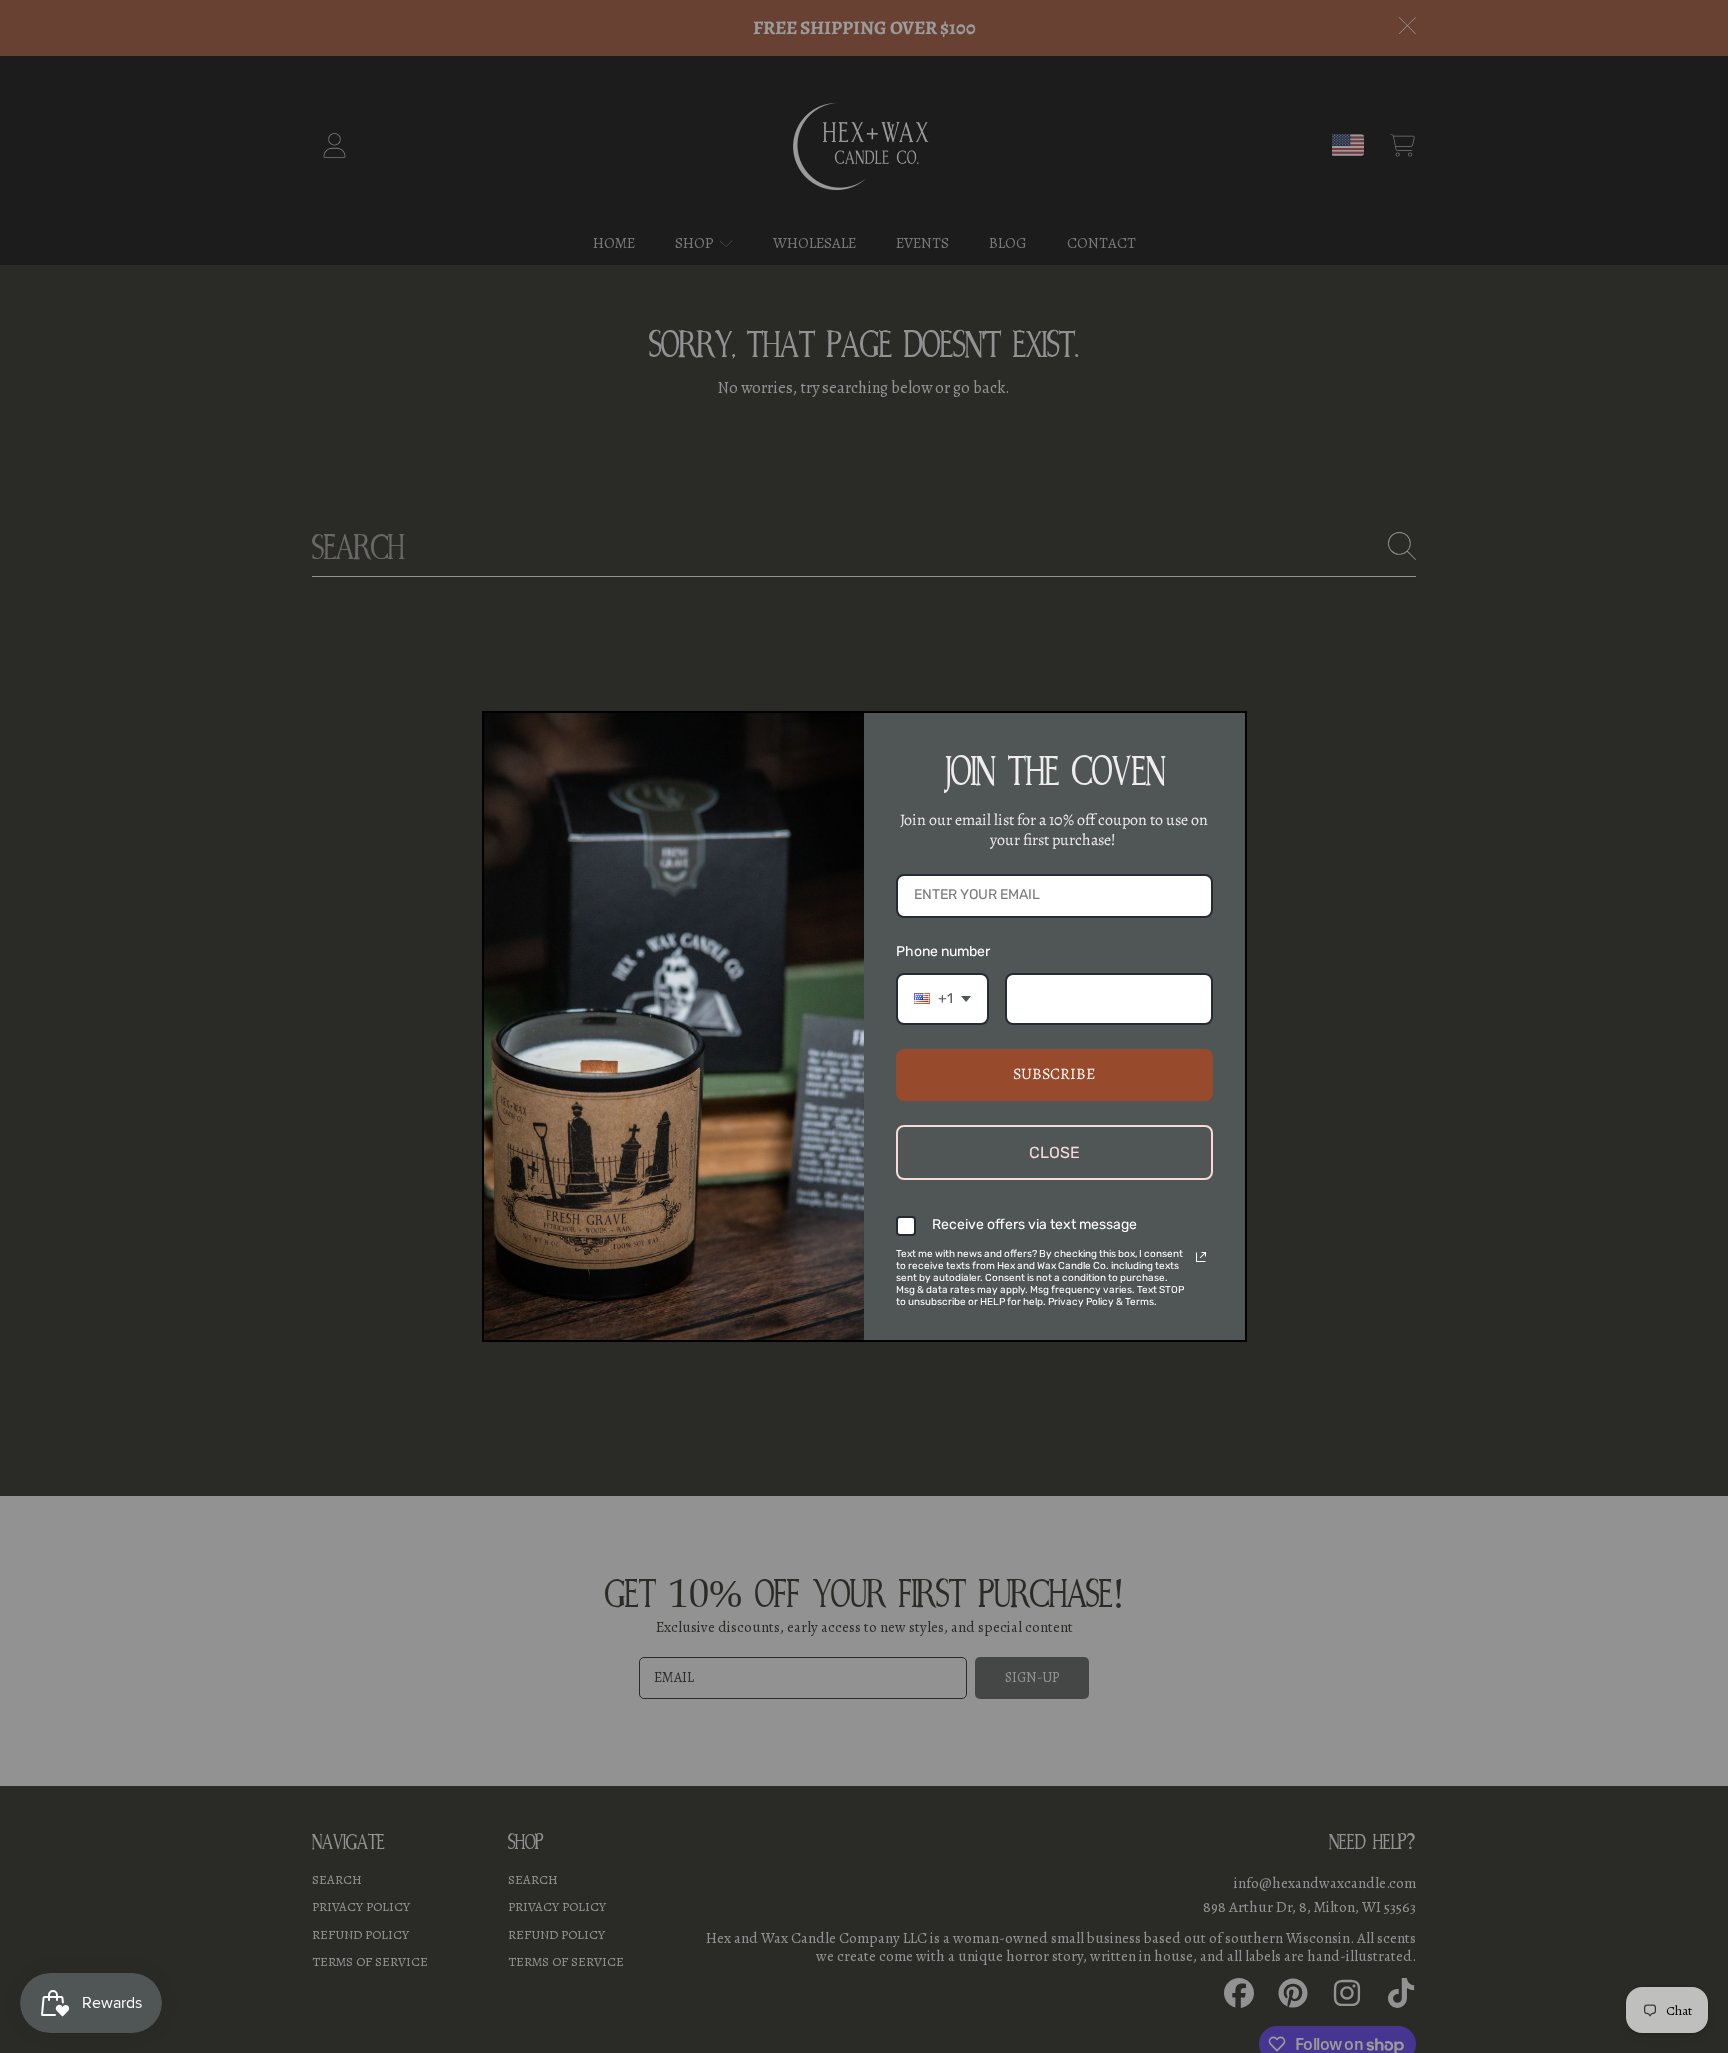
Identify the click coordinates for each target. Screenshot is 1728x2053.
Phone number (943, 951)
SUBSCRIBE (1054, 1074)
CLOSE (1054, 1152)
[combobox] (942, 999)
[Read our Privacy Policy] (1201, 1257)
